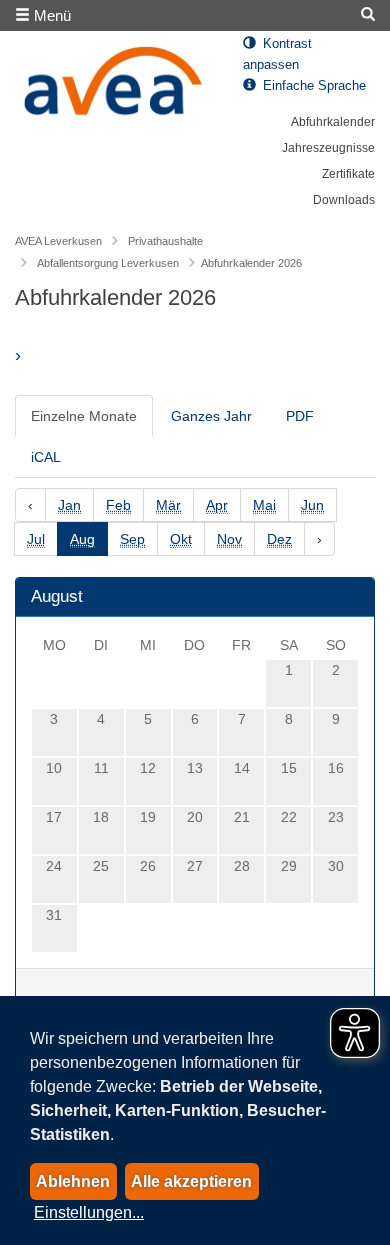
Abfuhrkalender (333, 122)
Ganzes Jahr (211, 416)
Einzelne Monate (84, 416)
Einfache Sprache (312, 86)
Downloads (344, 200)
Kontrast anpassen (277, 54)
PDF (300, 416)
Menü (50, 15)
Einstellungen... (89, 1212)
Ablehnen (73, 1181)
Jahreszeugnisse (328, 148)
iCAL (46, 457)
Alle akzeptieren (191, 1181)
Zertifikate (348, 174)
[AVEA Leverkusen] (114, 86)
